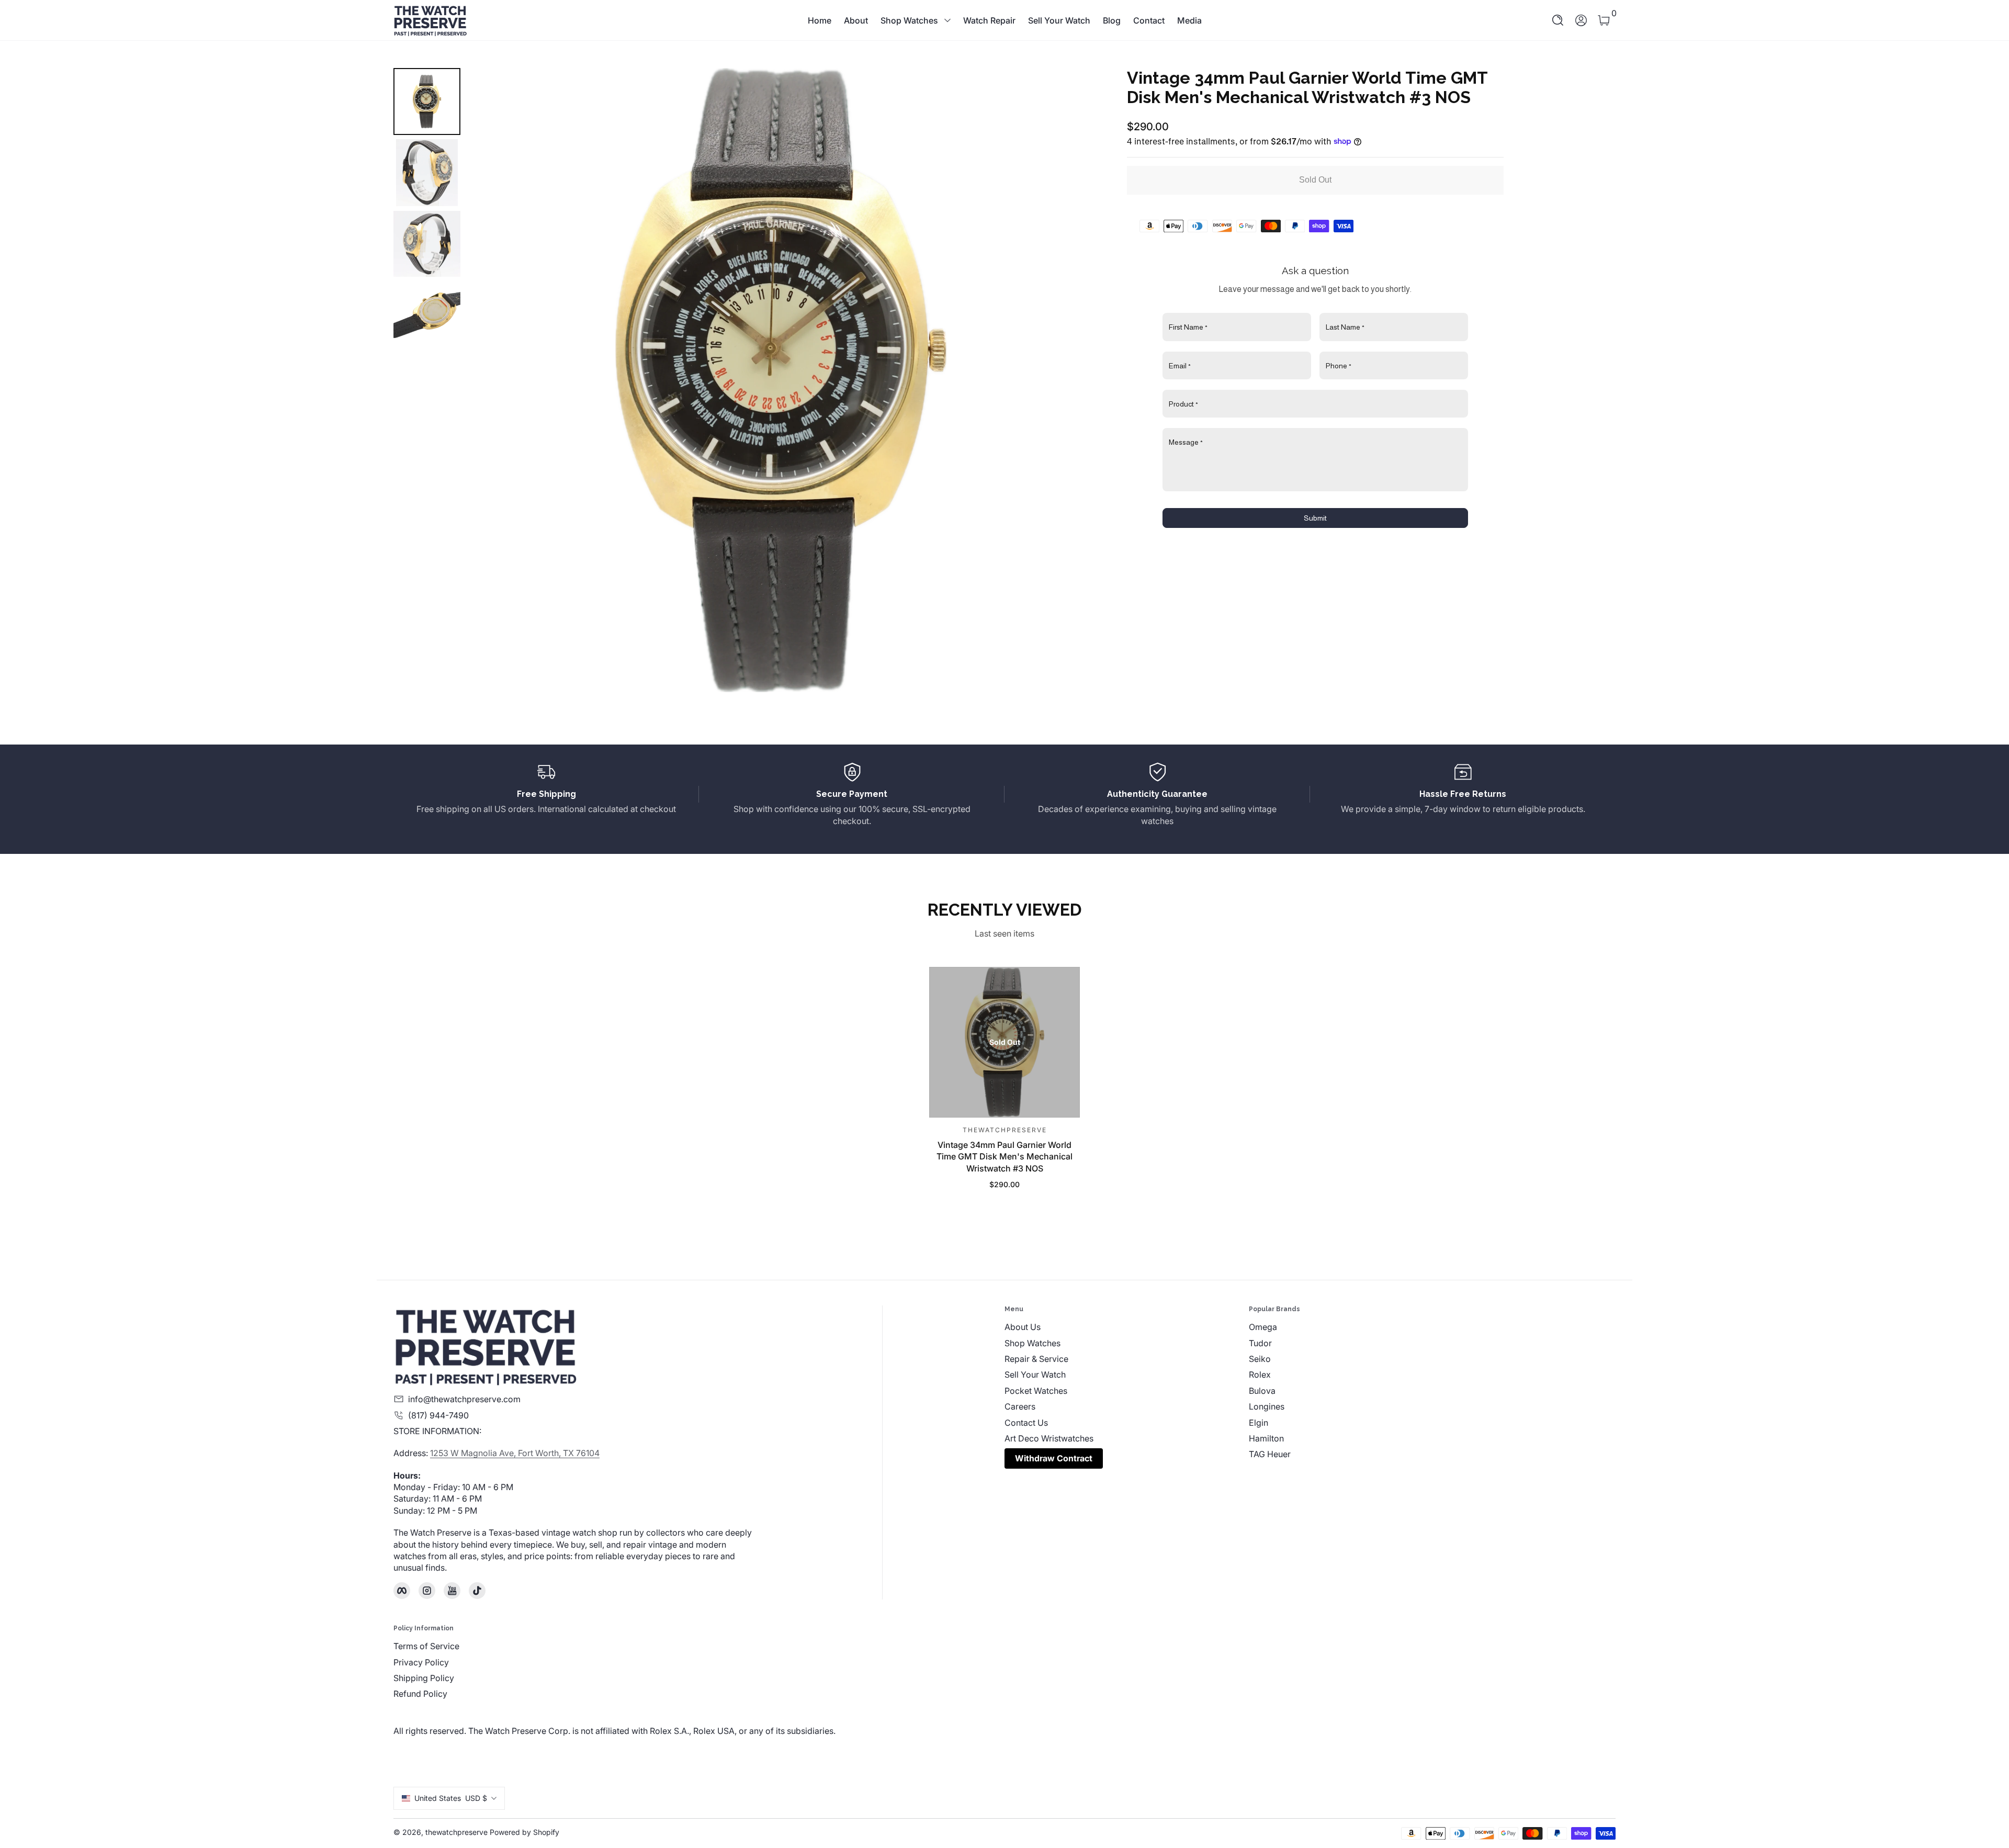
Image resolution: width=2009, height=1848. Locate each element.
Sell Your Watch (1059, 20)
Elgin (1259, 1423)
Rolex (1260, 1374)
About (856, 20)
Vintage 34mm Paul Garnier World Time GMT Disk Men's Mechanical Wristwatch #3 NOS (1004, 1156)
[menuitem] (1127, 1327)
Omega (1263, 1327)
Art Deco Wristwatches (1049, 1438)
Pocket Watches (1036, 1391)
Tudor (1260, 1343)
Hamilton (1266, 1438)
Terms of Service (426, 1646)
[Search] (1558, 20)
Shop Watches (909, 20)
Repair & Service (1036, 1359)
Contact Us (1026, 1423)
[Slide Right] (1073, 380)
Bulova (1262, 1391)
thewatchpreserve (456, 1832)
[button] (1558, 20)
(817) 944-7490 (438, 1415)
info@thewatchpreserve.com (464, 1399)
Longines (1267, 1406)
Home (820, 20)
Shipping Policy (424, 1678)
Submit (1315, 518)
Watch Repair (989, 20)
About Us (1023, 1327)
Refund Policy (420, 1694)
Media (1189, 20)
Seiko (1260, 1359)
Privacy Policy (421, 1662)
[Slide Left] (490, 380)
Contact (1149, 20)
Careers (1020, 1406)
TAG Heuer (1270, 1454)
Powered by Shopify (524, 1832)
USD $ (451, 1798)
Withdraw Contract (1054, 1458)
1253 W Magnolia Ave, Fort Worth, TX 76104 (515, 1453)
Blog (1112, 20)
